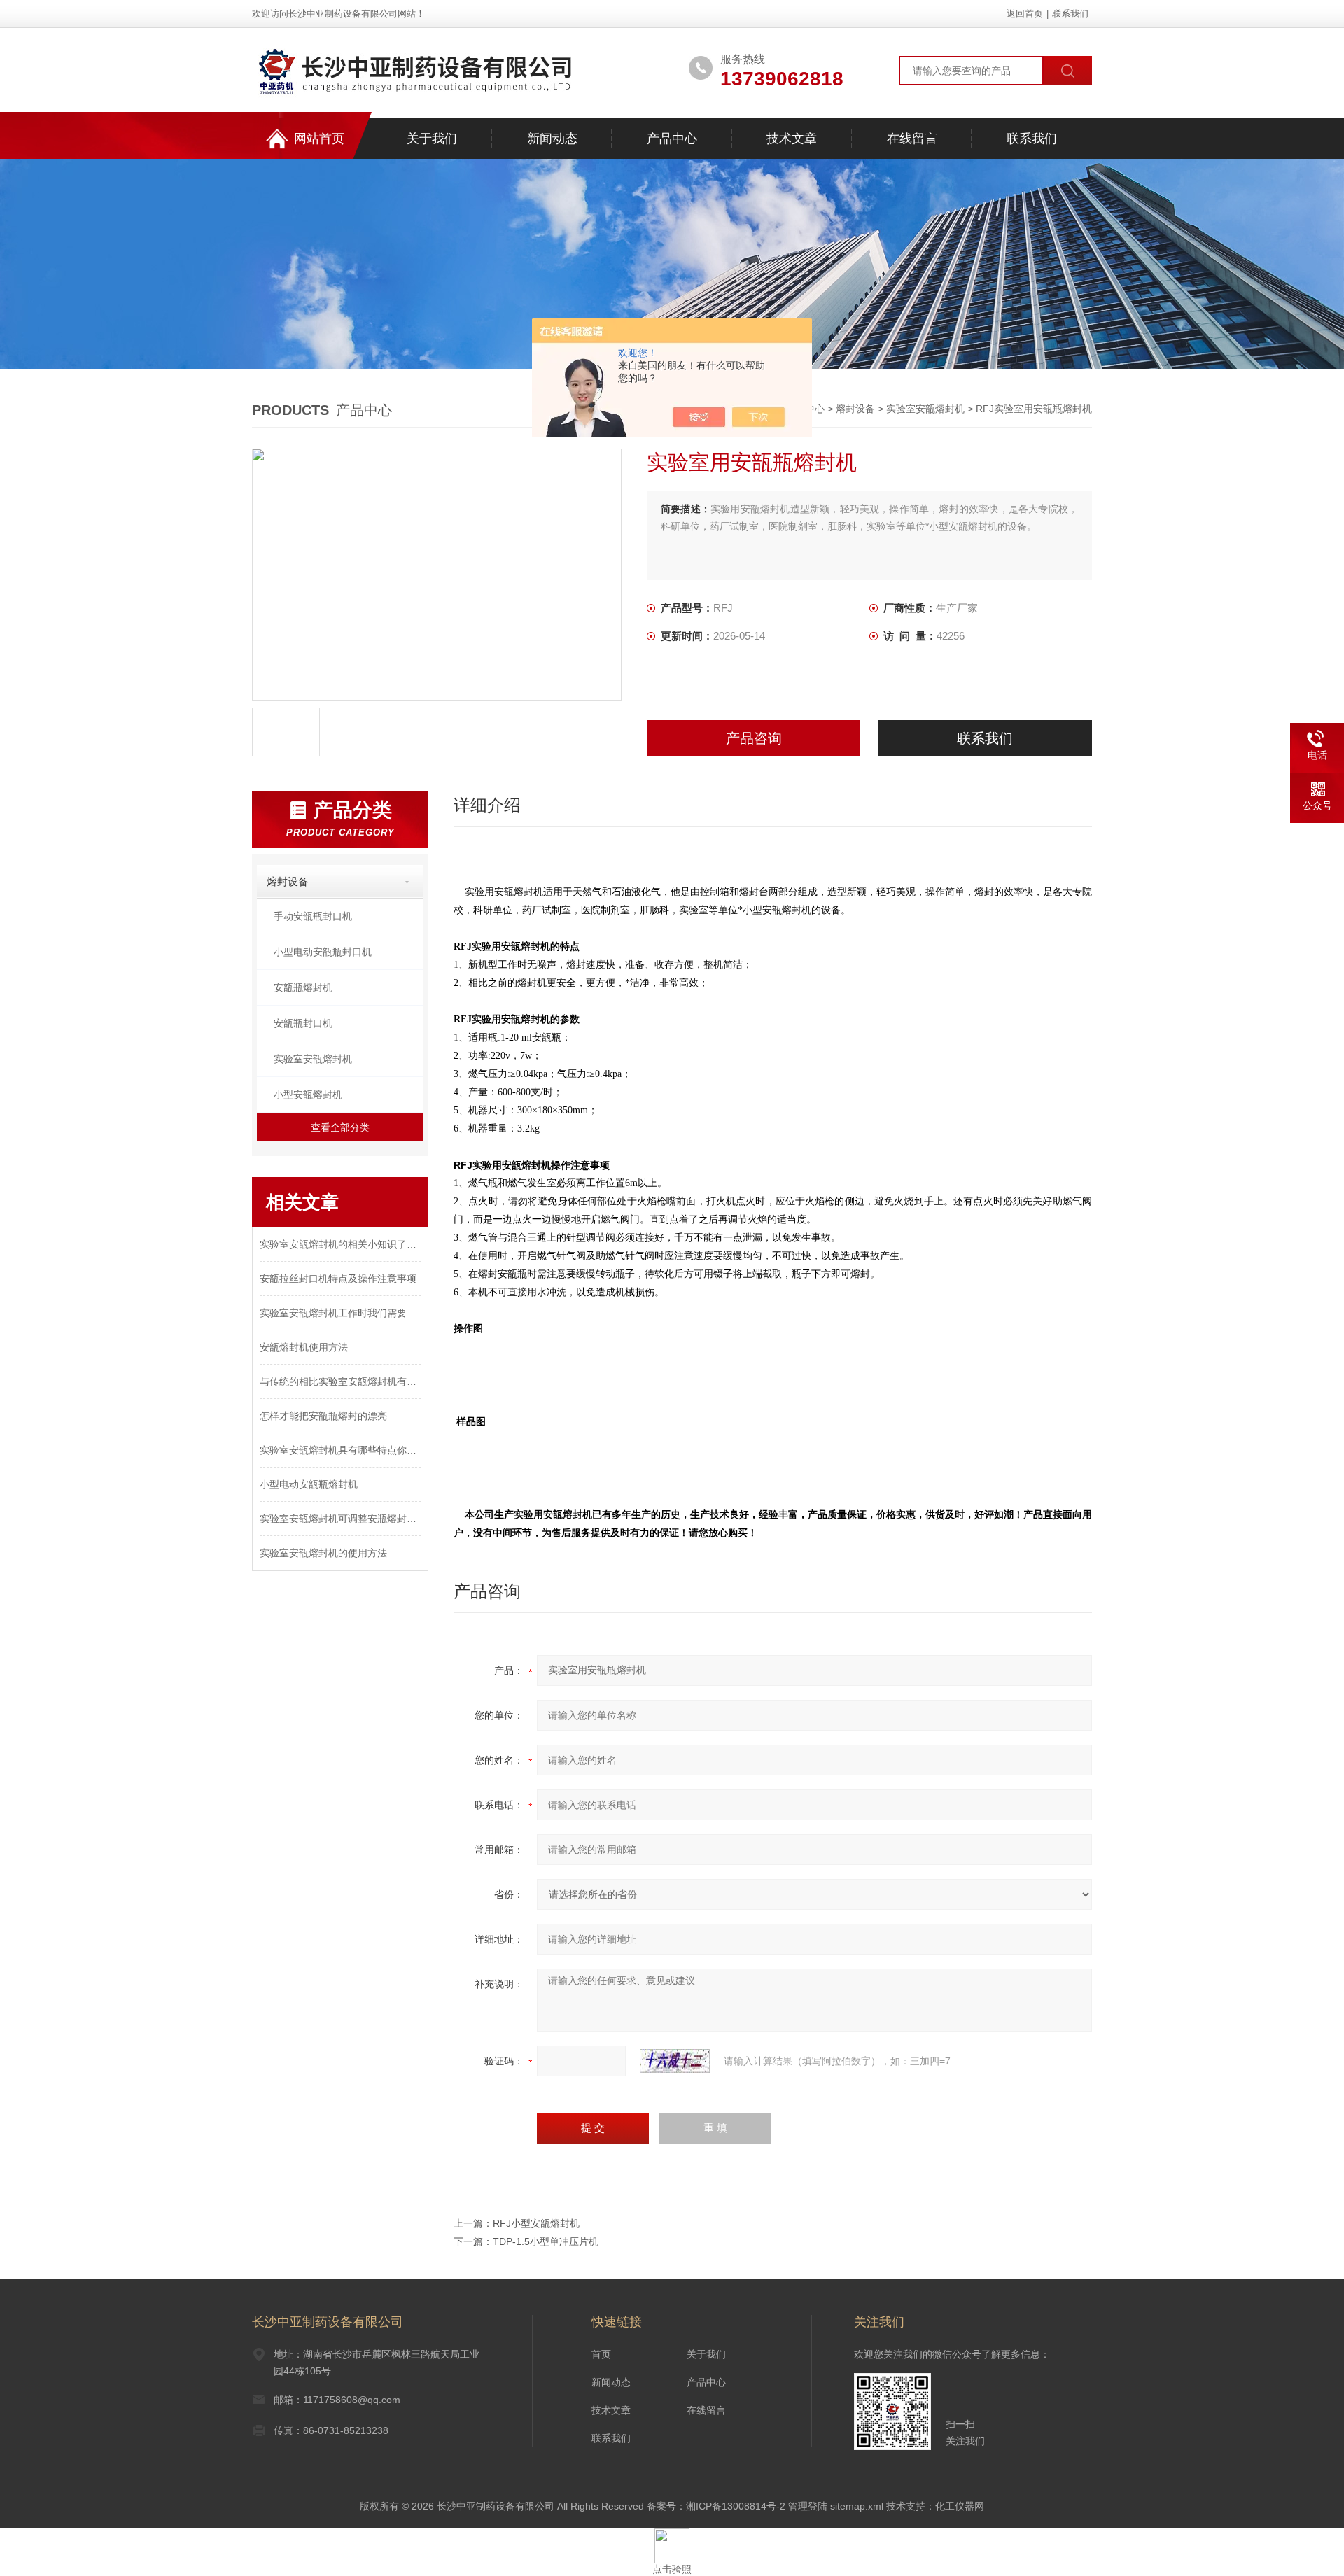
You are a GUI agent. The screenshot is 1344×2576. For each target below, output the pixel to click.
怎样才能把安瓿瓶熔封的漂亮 (323, 1416)
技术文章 (792, 139)
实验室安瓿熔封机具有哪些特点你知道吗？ (340, 1450)
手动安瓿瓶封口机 (313, 916)
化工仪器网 (960, 2506)
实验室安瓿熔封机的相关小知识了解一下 (340, 1244)
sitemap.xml (857, 2506)
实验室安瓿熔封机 (925, 409)
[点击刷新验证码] (675, 2061)
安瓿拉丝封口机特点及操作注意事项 (338, 1279)
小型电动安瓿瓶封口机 (323, 952)
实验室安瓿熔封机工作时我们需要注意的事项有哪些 (340, 1313)
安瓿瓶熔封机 (303, 987)
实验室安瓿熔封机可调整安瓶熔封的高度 (340, 1519)
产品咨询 (754, 738)
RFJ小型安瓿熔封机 (536, 2223)
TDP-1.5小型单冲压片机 (546, 2241)
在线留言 (912, 139)
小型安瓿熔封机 (308, 1095)
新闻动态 (552, 139)
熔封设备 (855, 409)
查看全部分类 (340, 1127)
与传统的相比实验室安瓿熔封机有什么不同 (340, 1381)
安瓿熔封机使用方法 (304, 1347)
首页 (601, 2354)
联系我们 (1070, 14)
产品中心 (672, 139)
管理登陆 (808, 2506)
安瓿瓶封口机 (303, 1023)
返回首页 (1025, 14)
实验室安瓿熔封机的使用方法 (323, 1553)
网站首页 (319, 139)
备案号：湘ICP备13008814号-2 (716, 2506)
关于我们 (432, 139)
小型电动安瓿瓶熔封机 (309, 1484)
